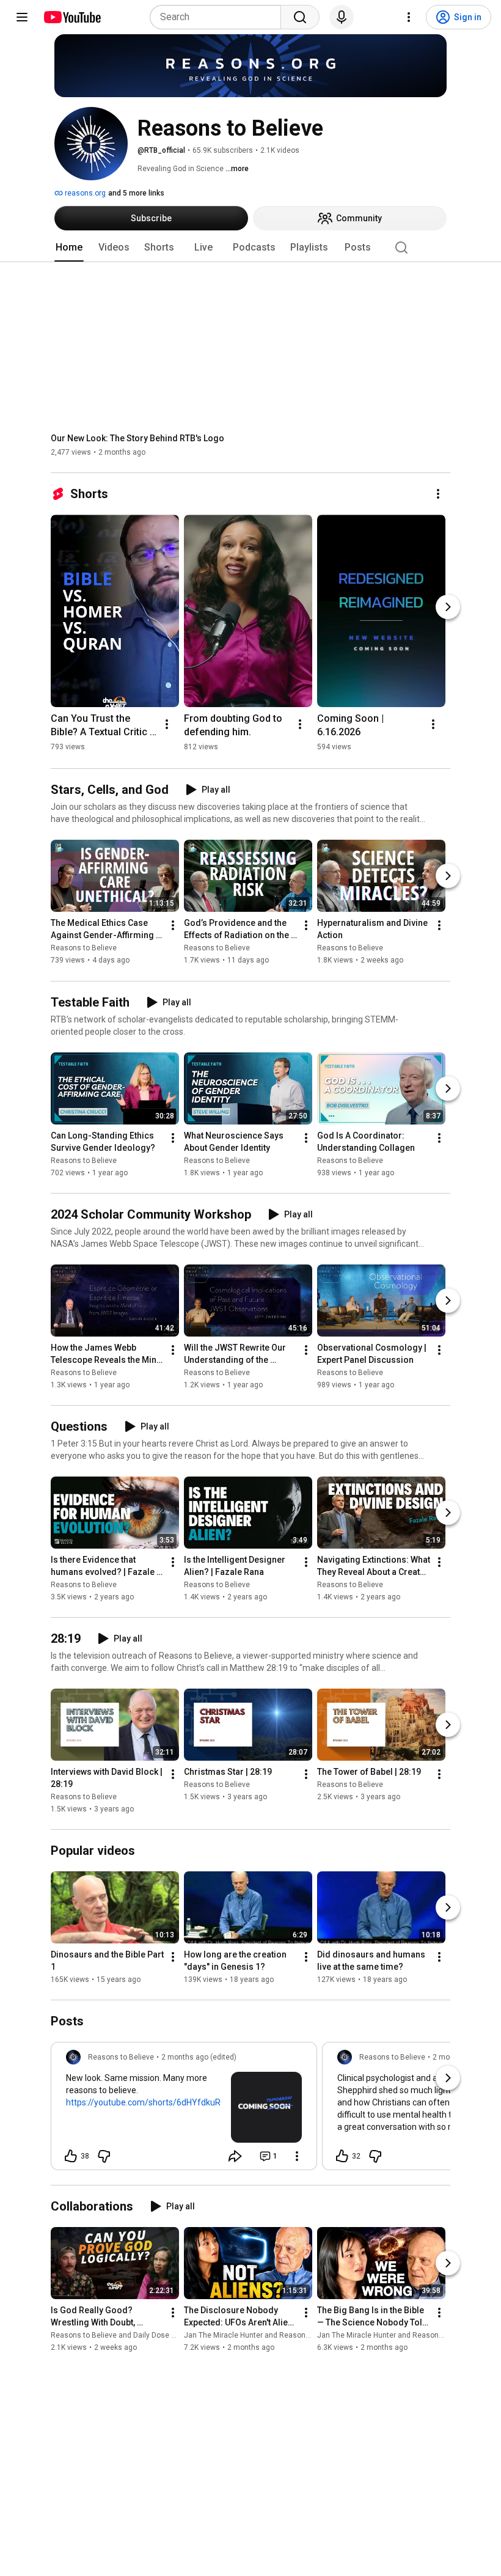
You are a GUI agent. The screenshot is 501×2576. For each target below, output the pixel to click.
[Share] (235, 2156)
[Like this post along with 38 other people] (71, 2156)
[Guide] (22, 17)
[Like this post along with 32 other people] (342, 2156)
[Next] (448, 607)
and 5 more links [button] (136, 193)
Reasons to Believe (84, 949)
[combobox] (219, 17)
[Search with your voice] (342, 17)
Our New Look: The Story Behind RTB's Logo (137, 438)
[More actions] (438, 494)
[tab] (69, 248)
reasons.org (84, 193)
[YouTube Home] (72, 17)
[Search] (300, 17)
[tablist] (250, 248)
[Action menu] (297, 2156)
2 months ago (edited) (199, 2057)
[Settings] (409, 17)
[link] (184, 2110)
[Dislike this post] (104, 2156)
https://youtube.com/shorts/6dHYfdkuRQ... (149, 2102)
